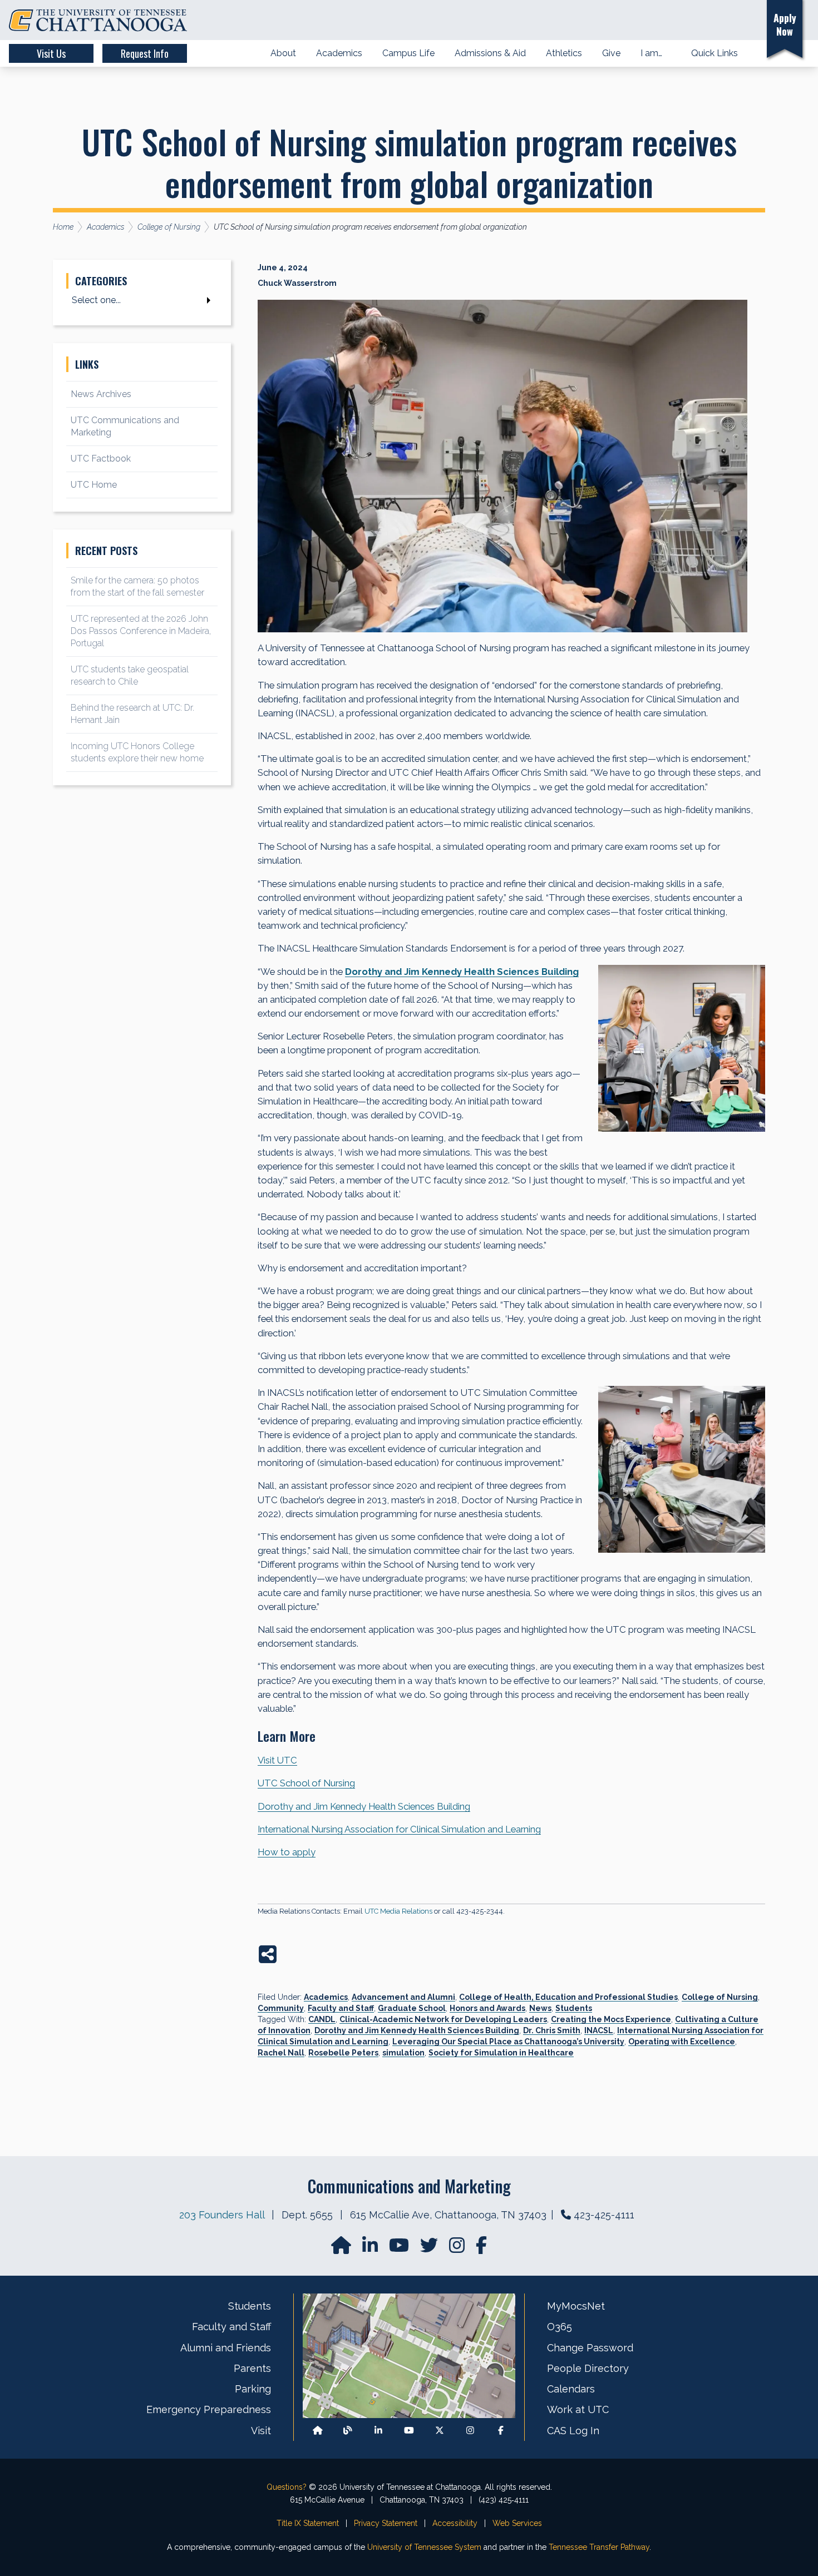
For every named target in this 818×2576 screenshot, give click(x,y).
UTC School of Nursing (306, 1783)
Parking (253, 2389)
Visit (261, 2431)
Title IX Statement (308, 2523)
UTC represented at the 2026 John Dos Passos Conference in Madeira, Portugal (141, 631)
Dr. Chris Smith (552, 2030)
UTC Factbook (101, 459)
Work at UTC (578, 2409)
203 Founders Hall (222, 2215)
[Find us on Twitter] (430, 2249)
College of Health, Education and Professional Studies (568, 1997)
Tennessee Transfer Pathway (599, 2547)
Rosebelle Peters (343, 2053)
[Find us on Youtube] (409, 2431)
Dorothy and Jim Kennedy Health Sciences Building (364, 1806)
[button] (742, 20)
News (540, 2008)
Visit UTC (277, 1760)
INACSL (599, 2030)
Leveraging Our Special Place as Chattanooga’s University (508, 2042)
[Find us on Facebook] (501, 2431)
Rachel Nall (281, 2053)
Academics (326, 1997)
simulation (403, 2053)
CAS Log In (573, 2431)
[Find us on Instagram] (458, 2249)
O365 (560, 2327)
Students (574, 2008)
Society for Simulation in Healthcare (501, 2053)
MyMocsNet (576, 2306)
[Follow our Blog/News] (348, 2431)
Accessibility (455, 2523)
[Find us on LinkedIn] (371, 2249)
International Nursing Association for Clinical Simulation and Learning (399, 1829)
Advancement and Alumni (403, 1997)
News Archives (101, 394)
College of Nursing (720, 1997)
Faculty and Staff (341, 2008)
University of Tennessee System (424, 2547)
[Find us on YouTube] (400, 2249)
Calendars (571, 2389)
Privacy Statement (386, 2523)
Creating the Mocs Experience (611, 2019)
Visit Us (51, 53)
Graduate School (412, 2008)
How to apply (287, 1852)
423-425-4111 (604, 2215)
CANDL (322, 2019)
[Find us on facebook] (481, 2249)
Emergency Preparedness (209, 2409)
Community (281, 2008)
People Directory (588, 2368)
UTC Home (94, 485)
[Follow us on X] (440, 2431)
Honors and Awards (487, 2008)
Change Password (590, 2348)
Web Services (517, 2523)
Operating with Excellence (682, 2042)
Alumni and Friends (226, 2348)
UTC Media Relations (398, 1911)
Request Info (145, 53)
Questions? (287, 2487)
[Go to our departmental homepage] (342, 2249)
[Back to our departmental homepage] (318, 2431)
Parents (252, 2368)
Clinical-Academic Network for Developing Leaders (443, 2019)
